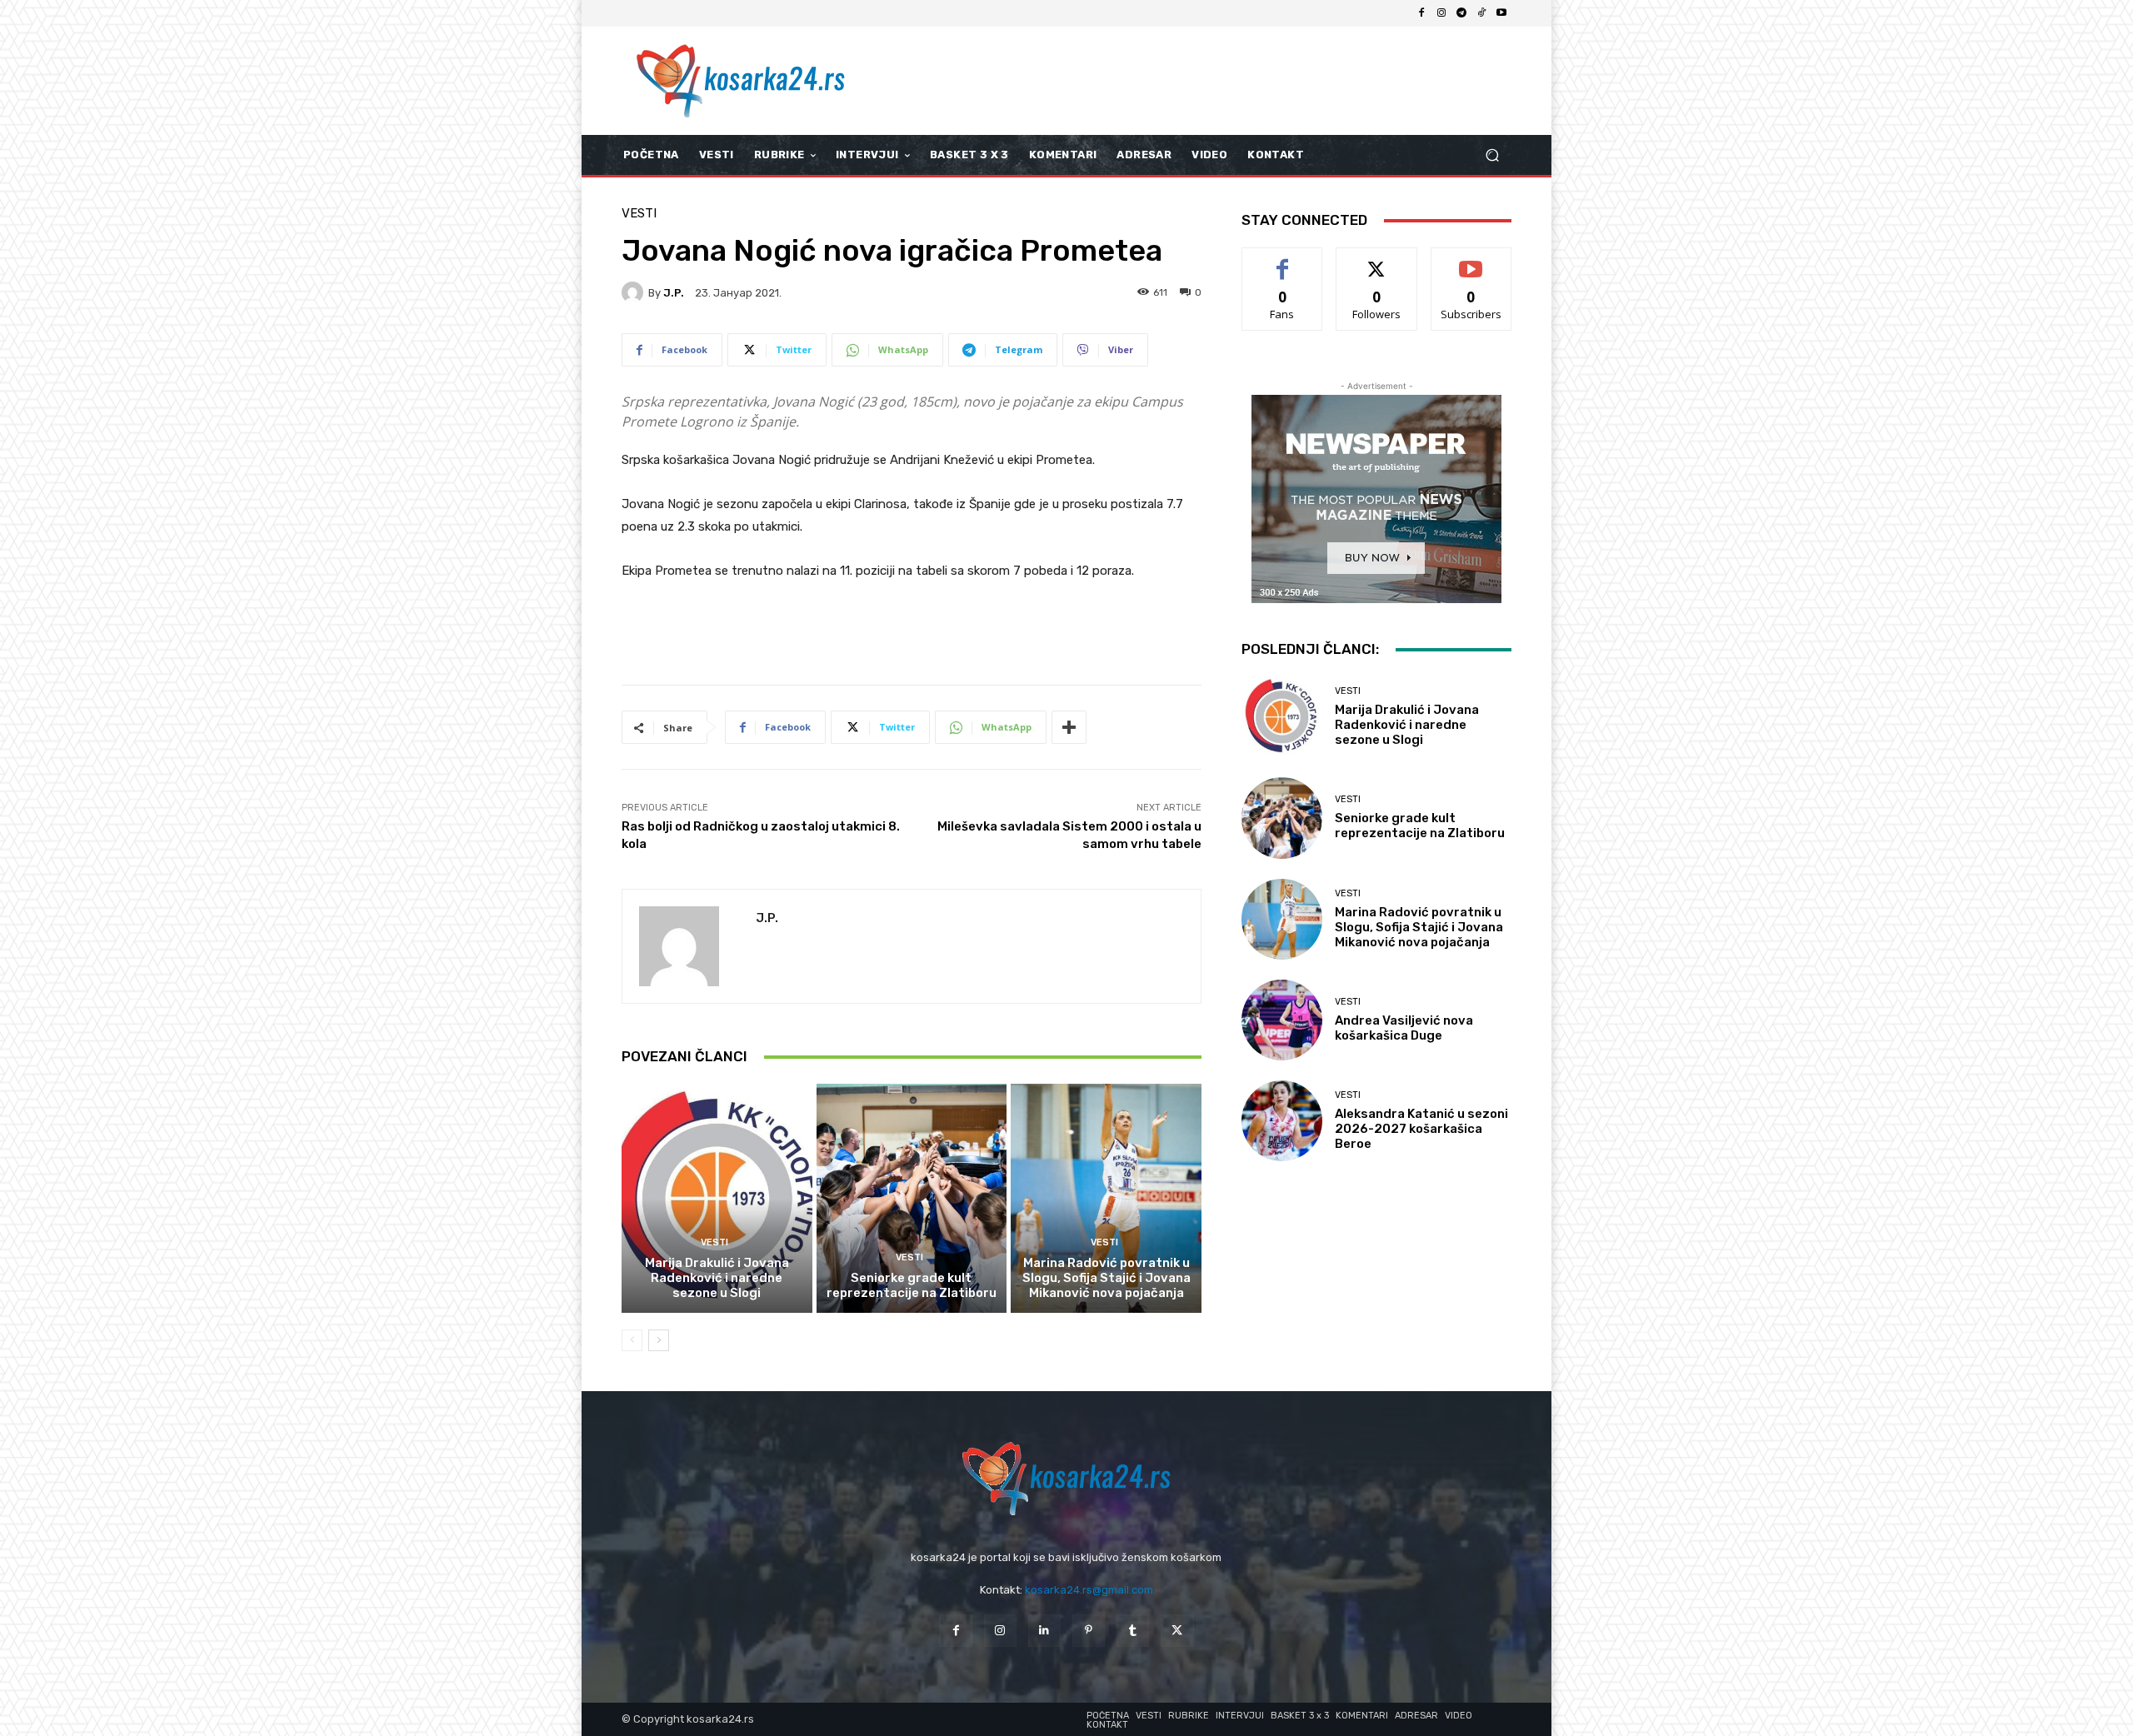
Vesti (639, 214)
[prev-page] (632, 1340)
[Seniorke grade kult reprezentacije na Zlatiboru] (912, 1198)
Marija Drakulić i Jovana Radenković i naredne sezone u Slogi (717, 1278)
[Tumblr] (1133, 1631)
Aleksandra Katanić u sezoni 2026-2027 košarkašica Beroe (1421, 1129)
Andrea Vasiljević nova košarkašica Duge (1404, 1028)
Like (1283, 260)
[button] (1492, 155)
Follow (1377, 260)
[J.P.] (635, 292)
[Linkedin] (1044, 1631)
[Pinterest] (1089, 1631)
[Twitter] (1177, 1631)
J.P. (674, 293)
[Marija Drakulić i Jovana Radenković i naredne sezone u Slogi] (717, 1198)
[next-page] (659, 1340)
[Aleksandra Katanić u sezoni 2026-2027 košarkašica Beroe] (1282, 1121)
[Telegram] (1461, 13)
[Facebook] (1421, 13)
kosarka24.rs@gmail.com (1089, 1590)
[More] (1069, 727)
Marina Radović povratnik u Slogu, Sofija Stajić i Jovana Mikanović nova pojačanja (1106, 1278)
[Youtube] (1501, 13)
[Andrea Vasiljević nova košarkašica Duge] (1282, 1020)
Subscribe (1471, 260)
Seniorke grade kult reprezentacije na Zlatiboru (912, 1285)
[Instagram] (1441, 13)
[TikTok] (1481, 13)
